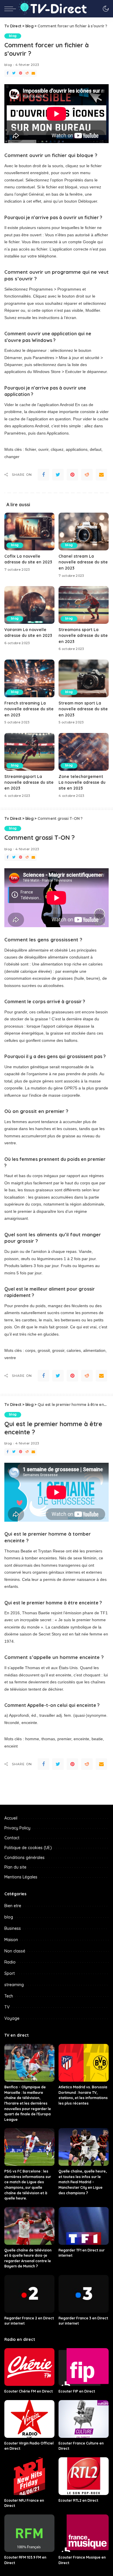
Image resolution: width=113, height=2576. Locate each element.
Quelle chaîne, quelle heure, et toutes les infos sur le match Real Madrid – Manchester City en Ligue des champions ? (83, 2182)
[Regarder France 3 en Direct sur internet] (84, 2294)
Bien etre (13, 1906)
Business (13, 1928)
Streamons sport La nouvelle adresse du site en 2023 (83, 635)
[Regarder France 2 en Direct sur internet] (29, 2294)
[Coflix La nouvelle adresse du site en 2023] (29, 532)
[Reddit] (27, 73)
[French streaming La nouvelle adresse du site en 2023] (29, 678)
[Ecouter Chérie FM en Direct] (29, 2367)
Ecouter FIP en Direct (77, 2391)
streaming (14, 1985)
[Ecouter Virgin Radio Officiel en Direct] (29, 2419)
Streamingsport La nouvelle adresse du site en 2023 (29, 782)
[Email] (33, 73)
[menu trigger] (12, 9)
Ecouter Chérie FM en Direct (29, 2391)
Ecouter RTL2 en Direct (78, 2500)
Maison (11, 1940)
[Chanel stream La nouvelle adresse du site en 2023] (84, 532)
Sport (10, 1973)
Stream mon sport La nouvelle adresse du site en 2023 (83, 709)
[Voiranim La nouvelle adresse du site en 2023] (29, 605)
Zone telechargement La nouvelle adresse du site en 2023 (82, 782)
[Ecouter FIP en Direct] (84, 2367)
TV (7, 2007)
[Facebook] (8, 73)
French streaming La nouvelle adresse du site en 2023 (29, 709)
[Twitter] (14, 73)
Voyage (12, 2018)
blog (13, 36)
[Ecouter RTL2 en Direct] (84, 2476)
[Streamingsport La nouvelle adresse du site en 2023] (29, 752)
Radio (10, 1962)
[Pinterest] (21, 73)
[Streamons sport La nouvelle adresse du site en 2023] (84, 605)
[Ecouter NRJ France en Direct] (29, 2476)
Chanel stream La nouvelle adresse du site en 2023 (83, 562)
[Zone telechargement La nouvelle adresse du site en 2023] (84, 752)
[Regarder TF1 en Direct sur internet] (84, 2226)
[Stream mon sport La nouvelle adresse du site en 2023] (84, 678)
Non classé (15, 1951)
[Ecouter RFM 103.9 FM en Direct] (29, 2533)
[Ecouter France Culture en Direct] (84, 2419)
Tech (9, 1996)
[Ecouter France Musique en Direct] (84, 2533)
